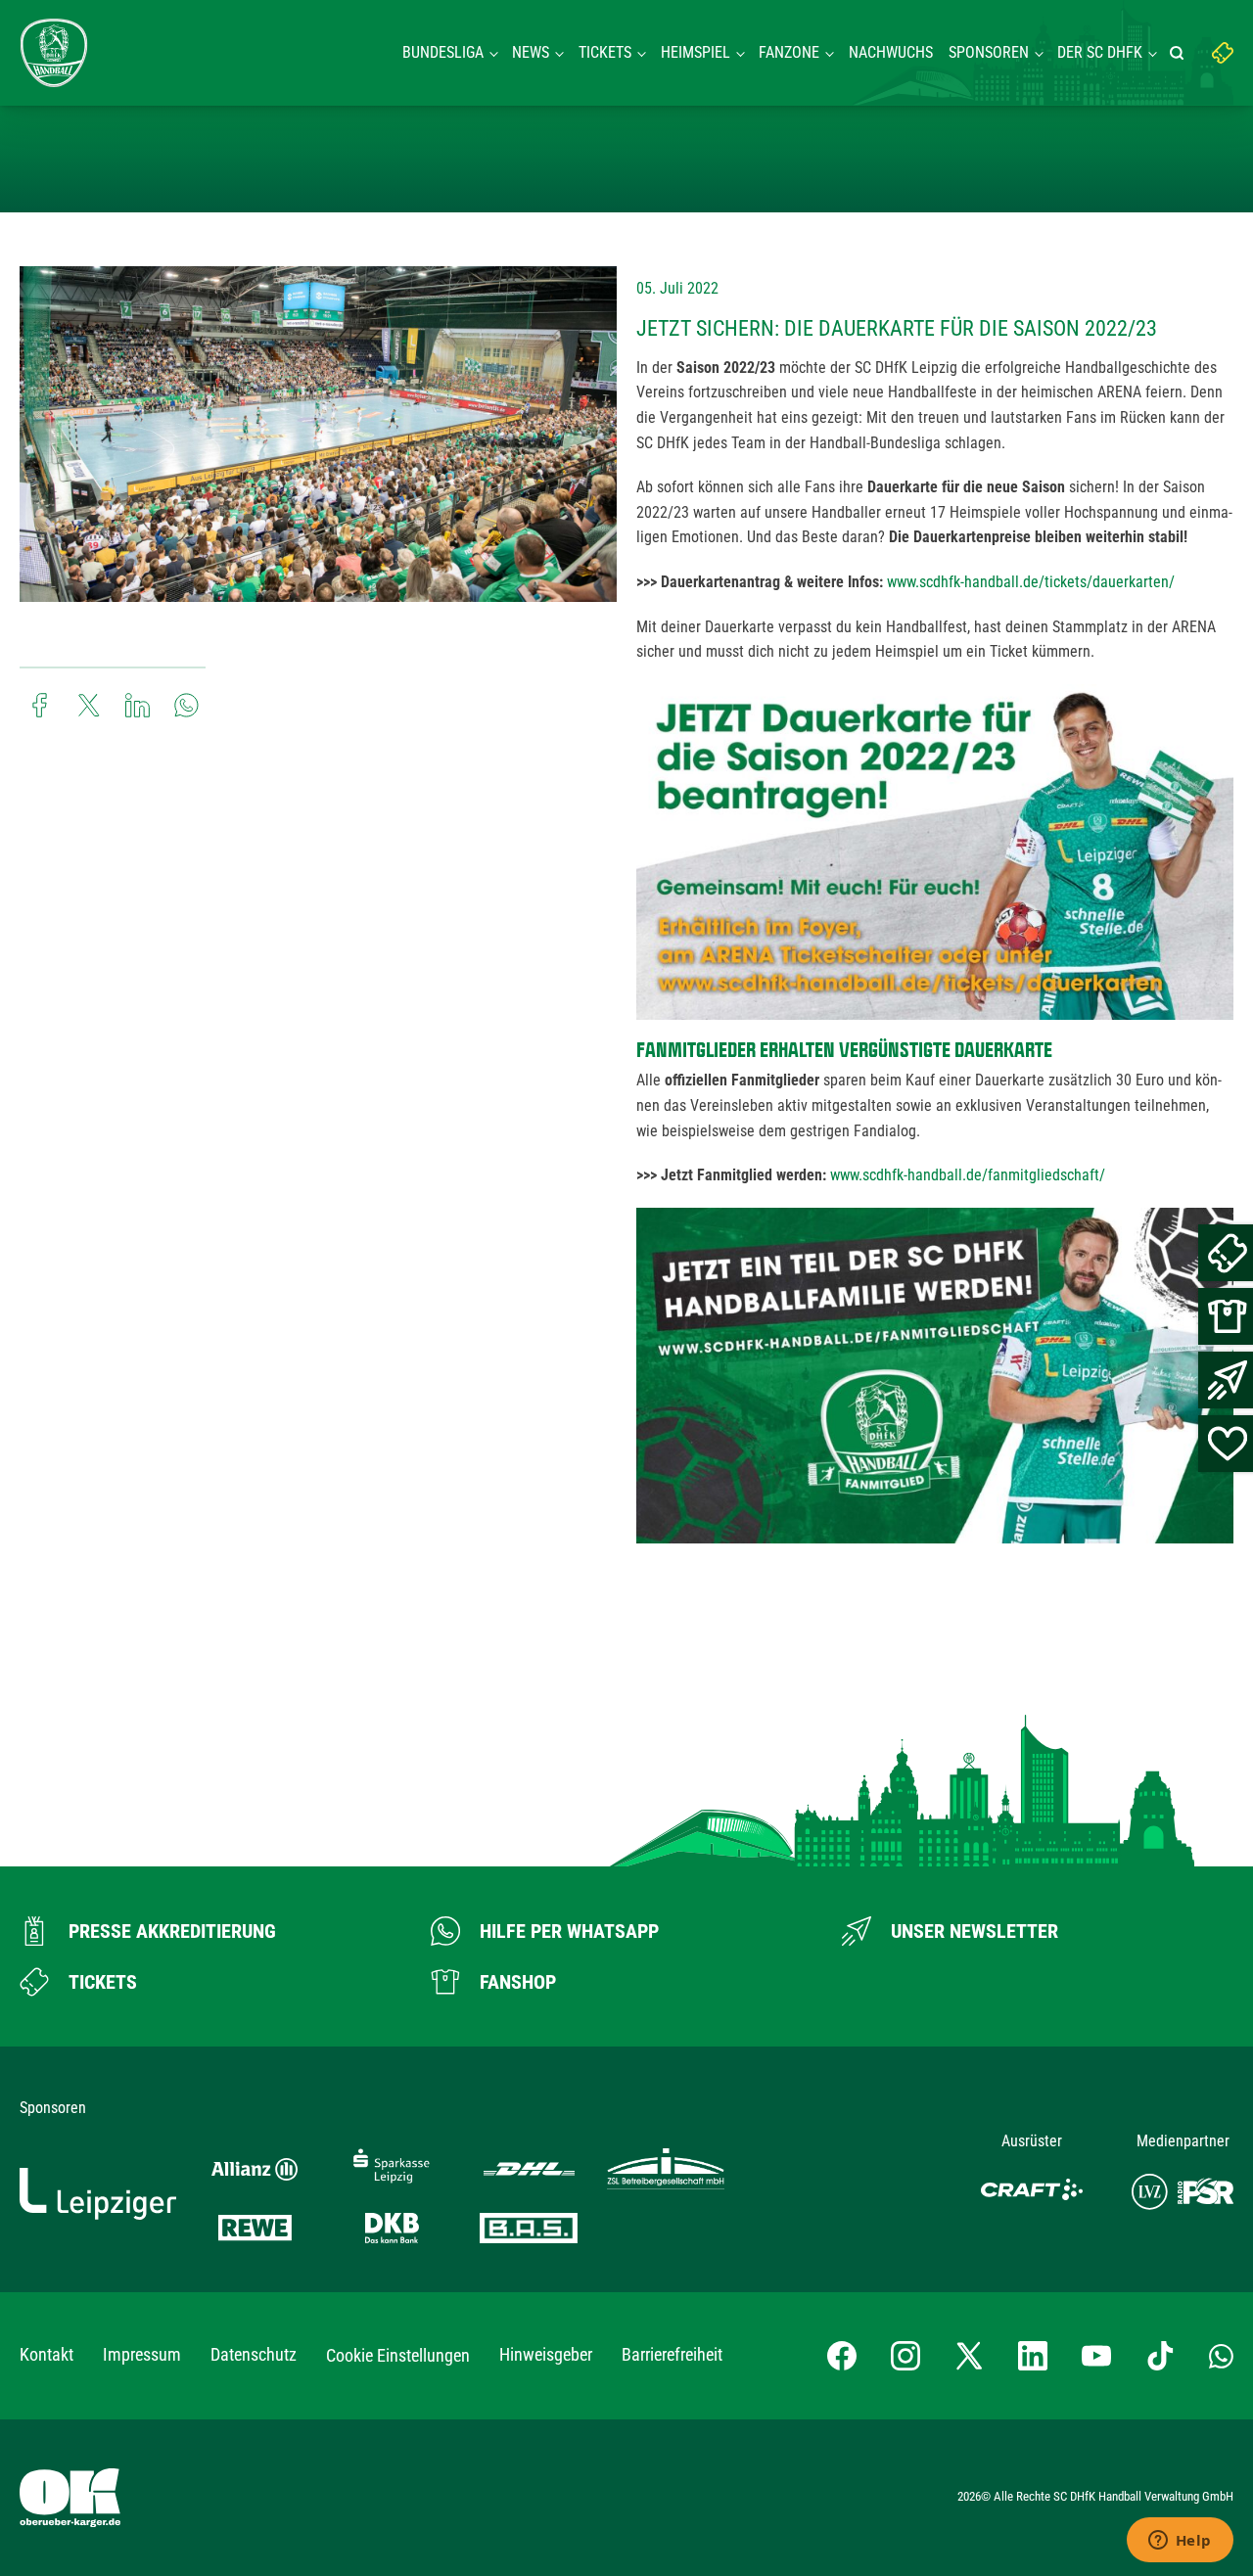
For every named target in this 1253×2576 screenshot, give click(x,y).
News (531, 52)
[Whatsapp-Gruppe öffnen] (1221, 2356)
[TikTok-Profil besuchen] (1160, 2356)
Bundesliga (443, 52)
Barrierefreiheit (672, 2354)
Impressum (142, 2354)
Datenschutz (254, 2354)
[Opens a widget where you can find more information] (1180, 2542)
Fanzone (789, 52)
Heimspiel (696, 52)
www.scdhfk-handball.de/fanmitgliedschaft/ (968, 1175)
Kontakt (46, 2354)
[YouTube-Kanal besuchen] (1096, 2356)
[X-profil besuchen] (969, 2356)
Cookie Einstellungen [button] (398, 2355)
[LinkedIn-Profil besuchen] (1033, 2356)
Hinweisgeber (546, 2354)
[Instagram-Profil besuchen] (905, 2356)
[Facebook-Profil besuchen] (842, 2356)
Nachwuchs (891, 52)
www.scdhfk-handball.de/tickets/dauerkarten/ (1031, 582)
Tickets (605, 52)
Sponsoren (989, 52)
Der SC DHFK (1100, 52)
